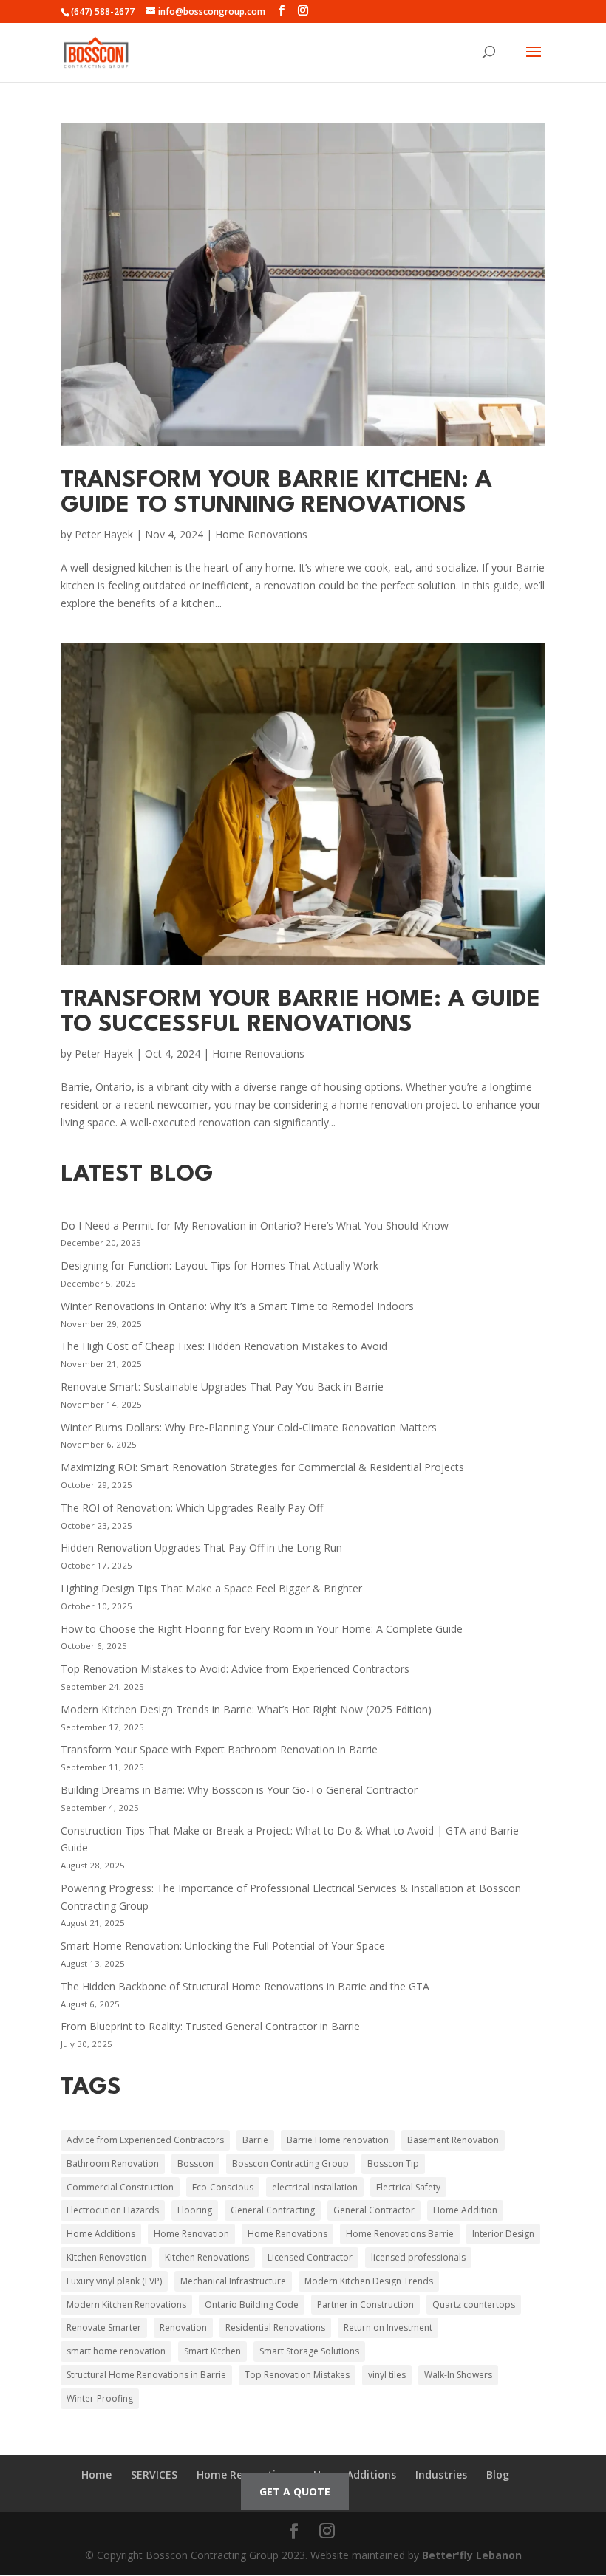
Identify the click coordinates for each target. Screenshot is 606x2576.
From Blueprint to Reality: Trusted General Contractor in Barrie (210, 2026)
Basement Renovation (453, 2140)
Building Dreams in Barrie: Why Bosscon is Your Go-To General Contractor (239, 1790)
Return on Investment (388, 2327)
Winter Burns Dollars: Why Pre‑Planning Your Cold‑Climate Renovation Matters (249, 1427)
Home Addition (465, 2210)
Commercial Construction (120, 2187)
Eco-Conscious (223, 2187)
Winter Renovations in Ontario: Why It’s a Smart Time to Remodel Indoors (237, 1306)
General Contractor (374, 2210)
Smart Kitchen (212, 2351)
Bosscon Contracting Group (290, 2164)
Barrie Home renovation (338, 2140)
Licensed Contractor (310, 2257)
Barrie (255, 2140)
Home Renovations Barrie (400, 2234)
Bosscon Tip (393, 2164)
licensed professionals (418, 2257)
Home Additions (101, 2234)
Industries (441, 2474)
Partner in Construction (365, 2305)
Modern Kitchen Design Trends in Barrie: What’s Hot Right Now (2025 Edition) (246, 1709)
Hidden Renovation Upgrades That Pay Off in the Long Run (201, 1548)
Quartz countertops (474, 2305)
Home (96, 2474)
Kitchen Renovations (207, 2257)
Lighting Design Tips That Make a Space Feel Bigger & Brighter (211, 1588)
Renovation (183, 2327)
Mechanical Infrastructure (233, 2281)
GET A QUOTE (295, 2491)
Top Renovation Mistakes (297, 2375)
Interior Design (503, 2234)
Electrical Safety (408, 2187)
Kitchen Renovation (106, 2257)
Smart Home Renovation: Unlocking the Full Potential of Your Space (223, 1946)
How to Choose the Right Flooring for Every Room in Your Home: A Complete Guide (262, 1629)
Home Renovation (191, 2234)
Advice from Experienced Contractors (145, 2140)
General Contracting (273, 2210)
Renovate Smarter (104, 2327)
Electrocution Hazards (113, 2210)
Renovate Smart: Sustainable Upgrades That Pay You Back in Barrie (222, 1387)
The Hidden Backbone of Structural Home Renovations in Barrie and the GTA (245, 1986)
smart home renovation (116, 2351)
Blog (498, 2474)
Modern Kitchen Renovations (126, 2305)
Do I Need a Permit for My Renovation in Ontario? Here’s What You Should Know (255, 1226)
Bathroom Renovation (113, 2164)
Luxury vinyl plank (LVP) (114, 2281)
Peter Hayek (104, 534)
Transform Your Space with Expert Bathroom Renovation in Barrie (219, 1749)
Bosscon (195, 2164)
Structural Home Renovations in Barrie (146, 2375)
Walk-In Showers (458, 2375)
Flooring (195, 2210)
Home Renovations (261, 534)
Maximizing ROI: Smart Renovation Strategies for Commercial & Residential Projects (262, 1467)
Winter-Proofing (100, 2398)
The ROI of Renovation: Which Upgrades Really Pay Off (192, 1508)
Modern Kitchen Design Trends (369, 2281)
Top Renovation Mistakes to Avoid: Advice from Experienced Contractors (235, 1669)
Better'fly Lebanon (472, 2555)
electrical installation (315, 2187)
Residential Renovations (275, 2327)
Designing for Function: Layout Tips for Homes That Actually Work (219, 1265)
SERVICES (154, 2474)
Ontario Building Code (252, 2305)
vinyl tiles (387, 2375)
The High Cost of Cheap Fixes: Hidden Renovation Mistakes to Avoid (224, 1346)
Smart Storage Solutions (309, 2351)
